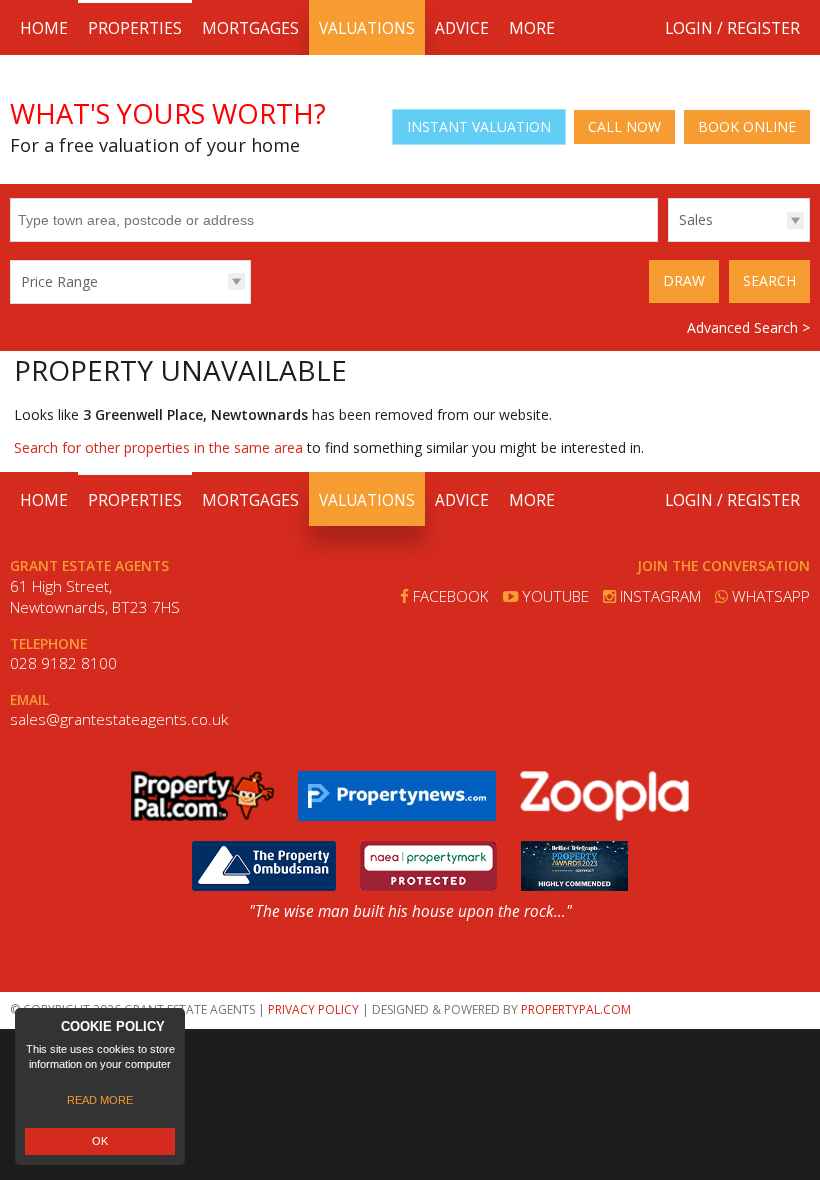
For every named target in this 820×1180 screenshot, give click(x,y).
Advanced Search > (748, 327)
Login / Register (732, 28)
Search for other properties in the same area (158, 447)
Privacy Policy (313, 1009)
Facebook (449, 596)
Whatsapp (769, 596)
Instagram (658, 596)
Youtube (553, 596)
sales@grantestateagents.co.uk (119, 719)
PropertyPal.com (576, 1009)
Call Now (624, 126)
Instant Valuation (479, 126)
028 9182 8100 (63, 663)
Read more (100, 1100)
